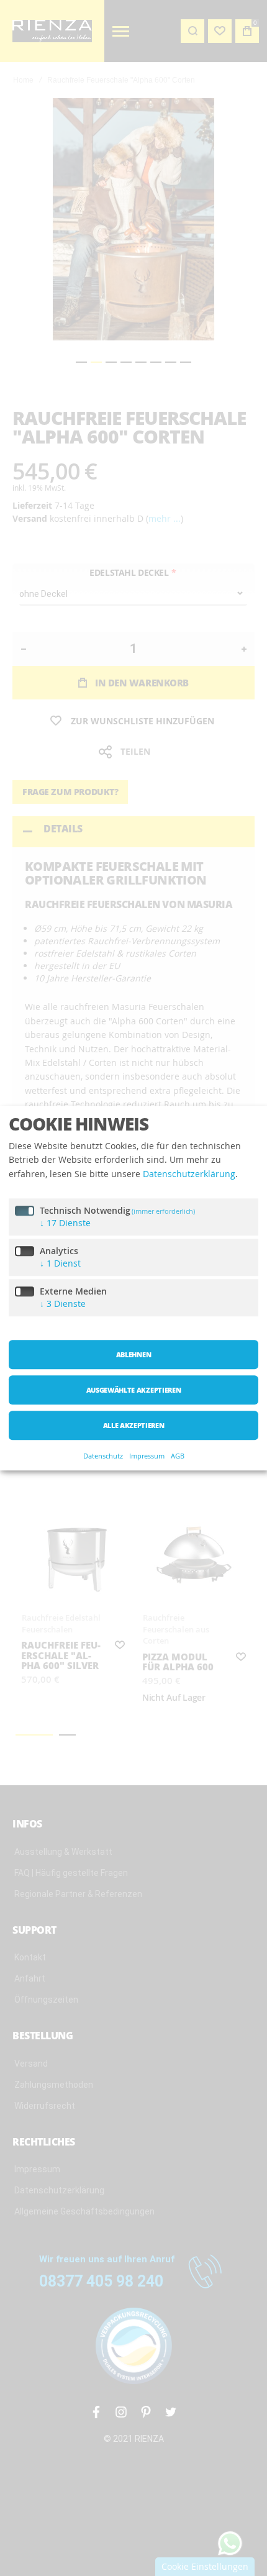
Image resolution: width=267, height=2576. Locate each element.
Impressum (147, 1456)
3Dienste (63, 1304)
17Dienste (65, 1223)
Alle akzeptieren (134, 1426)
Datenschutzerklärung (189, 1174)
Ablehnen (133, 1355)
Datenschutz (103, 1456)
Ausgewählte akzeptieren (133, 1390)
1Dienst (60, 1264)
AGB (178, 1456)
